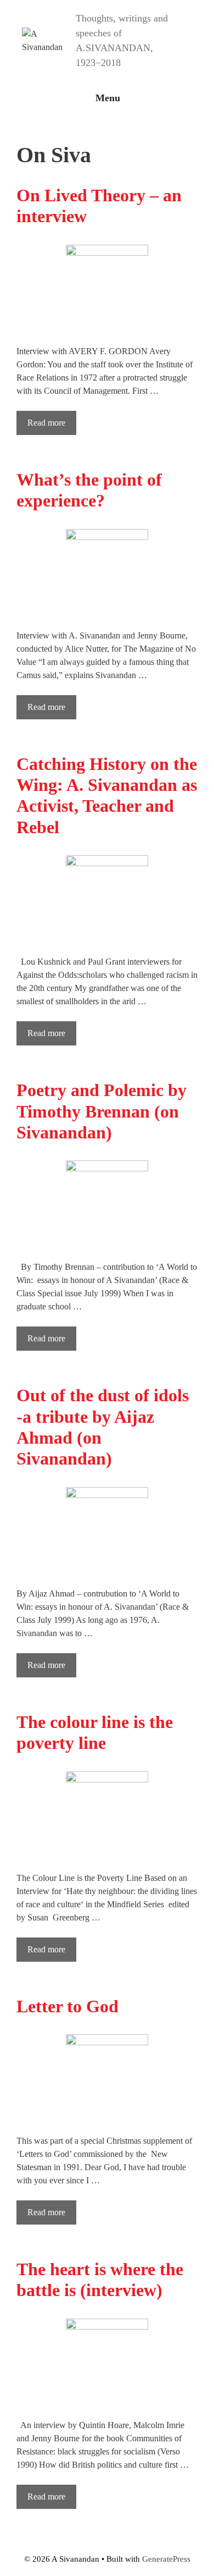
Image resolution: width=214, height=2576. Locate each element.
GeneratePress (166, 2559)
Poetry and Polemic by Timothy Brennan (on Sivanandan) (102, 1111)
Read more (46, 423)
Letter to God (67, 2006)
